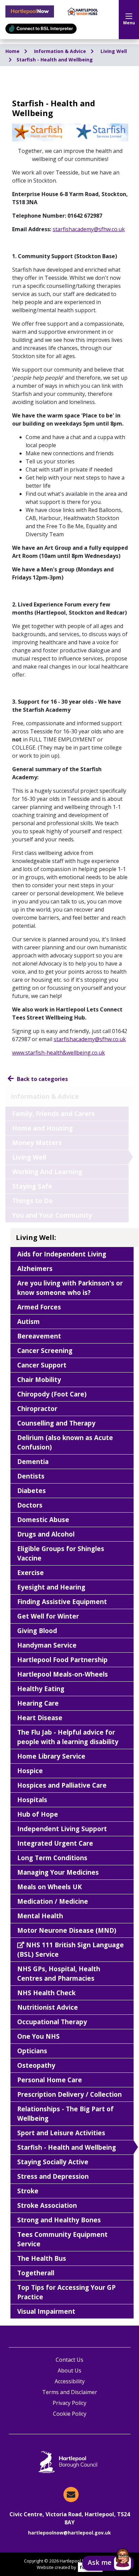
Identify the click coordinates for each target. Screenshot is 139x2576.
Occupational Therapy (52, 2022)
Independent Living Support (62, 1829)
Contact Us (69, 2360)
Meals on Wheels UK (50, 1887)
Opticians (32, 2051)
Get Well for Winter (48, 1616)
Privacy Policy (69, 2403)
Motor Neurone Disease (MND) (67, 1930)
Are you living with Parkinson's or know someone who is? (70, 1288)
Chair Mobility (39, 1379)
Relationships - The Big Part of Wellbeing (65, 2113)
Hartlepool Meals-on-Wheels (63, 1674)
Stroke (28, 2191)
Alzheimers (35, 1268)
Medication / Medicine (53, 1901)
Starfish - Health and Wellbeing (55, 60)
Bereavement (39, 1336)
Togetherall (36, 2273)
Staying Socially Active (53, 2162)
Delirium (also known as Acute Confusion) (65, 1442)
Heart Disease (40, 1718)
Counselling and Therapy (56, 1423)
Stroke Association (47, 2205)
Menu (129, 23)
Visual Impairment (46, 2311)
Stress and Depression (53, 2176)
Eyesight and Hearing (51, 1587)
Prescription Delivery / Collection (69, 2094)
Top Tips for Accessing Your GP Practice (66, 2292)
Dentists (31, 1476)
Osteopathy (36, 2065)
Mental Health (40, 1916)
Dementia (33, 1461)
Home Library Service (51, 1756)
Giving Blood (37, 1631)
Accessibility (70, 2381)
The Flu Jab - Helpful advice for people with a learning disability (68, 1737)
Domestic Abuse (43, 1520)
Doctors (30, 1505)
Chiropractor (37, 1408)
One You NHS (38, 2036)
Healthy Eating (41, 1689)
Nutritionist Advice (48, 2007)
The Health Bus (42, 2258)
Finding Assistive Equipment (62, 1602)
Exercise (31, 1572)
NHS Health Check (46, 1993)
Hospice (30, 1771)
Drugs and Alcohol (46, 1534)
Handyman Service (47, 1645)
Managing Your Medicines (58, 1872)
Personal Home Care (50, 2080)
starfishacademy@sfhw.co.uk (90, 1039)
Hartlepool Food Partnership (62, 1660)
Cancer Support (42, 1365)
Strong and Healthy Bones (59, 2220)
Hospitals (32, 1800)
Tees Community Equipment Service (62, 2239)
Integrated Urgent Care (55, 1843)
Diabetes (32, 1490)
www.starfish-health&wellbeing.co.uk (59, 1053)
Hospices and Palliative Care (62, 1785)
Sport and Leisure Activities (61, 2133)
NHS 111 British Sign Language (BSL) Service (71, 1949)
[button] (108, 2563)
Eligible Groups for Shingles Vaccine (61, 1553)
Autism (29, 1321)
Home (13, 51)
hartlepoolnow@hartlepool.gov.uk (69, 2533)
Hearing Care (38, 1703)
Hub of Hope (38, 1814)
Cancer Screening (45, 1350)
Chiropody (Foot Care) (52, 1394)
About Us (69, 2370)
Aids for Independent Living (62, 1254)
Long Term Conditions (52, 1858)
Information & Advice (61, 51)
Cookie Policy (70, 2414)
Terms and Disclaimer (70, 2392)
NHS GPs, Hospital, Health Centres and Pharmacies (59, 1973)
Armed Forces (39, 1307)
